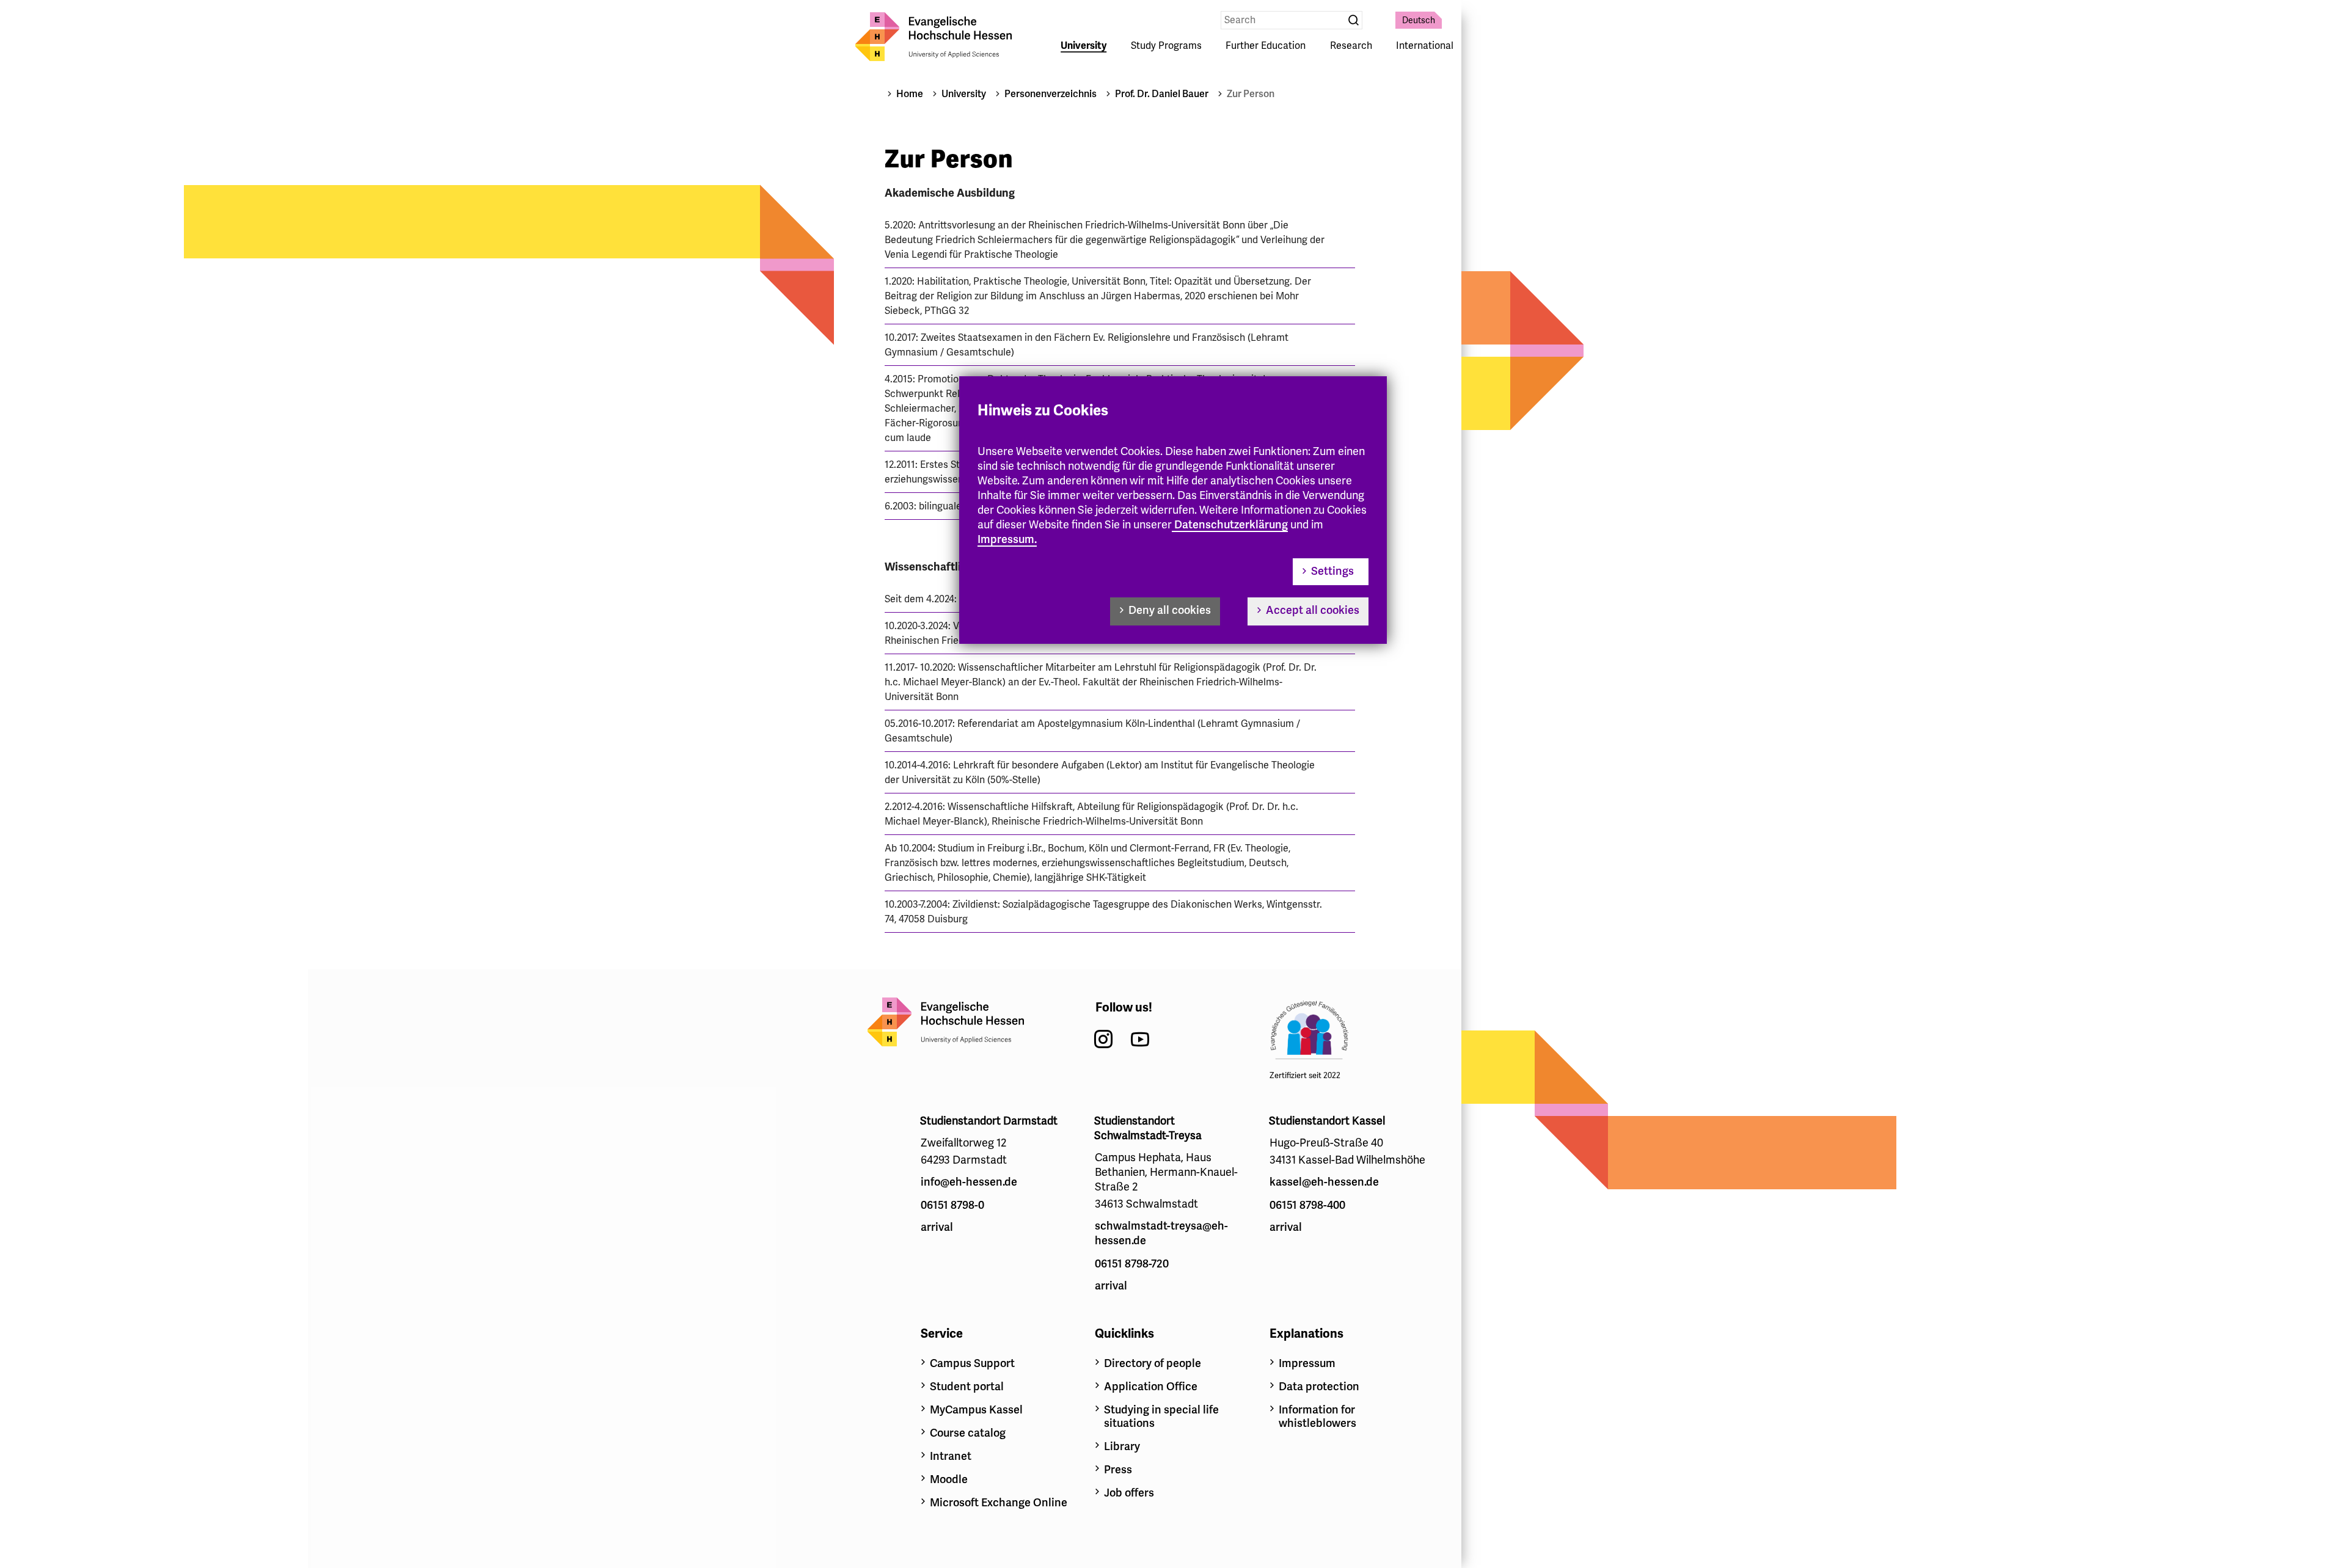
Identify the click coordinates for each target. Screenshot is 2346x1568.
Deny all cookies (1170, 610)
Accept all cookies (1313, 610)
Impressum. (1007, 539)
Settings (1332, 571)
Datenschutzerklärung (1231, 525)
